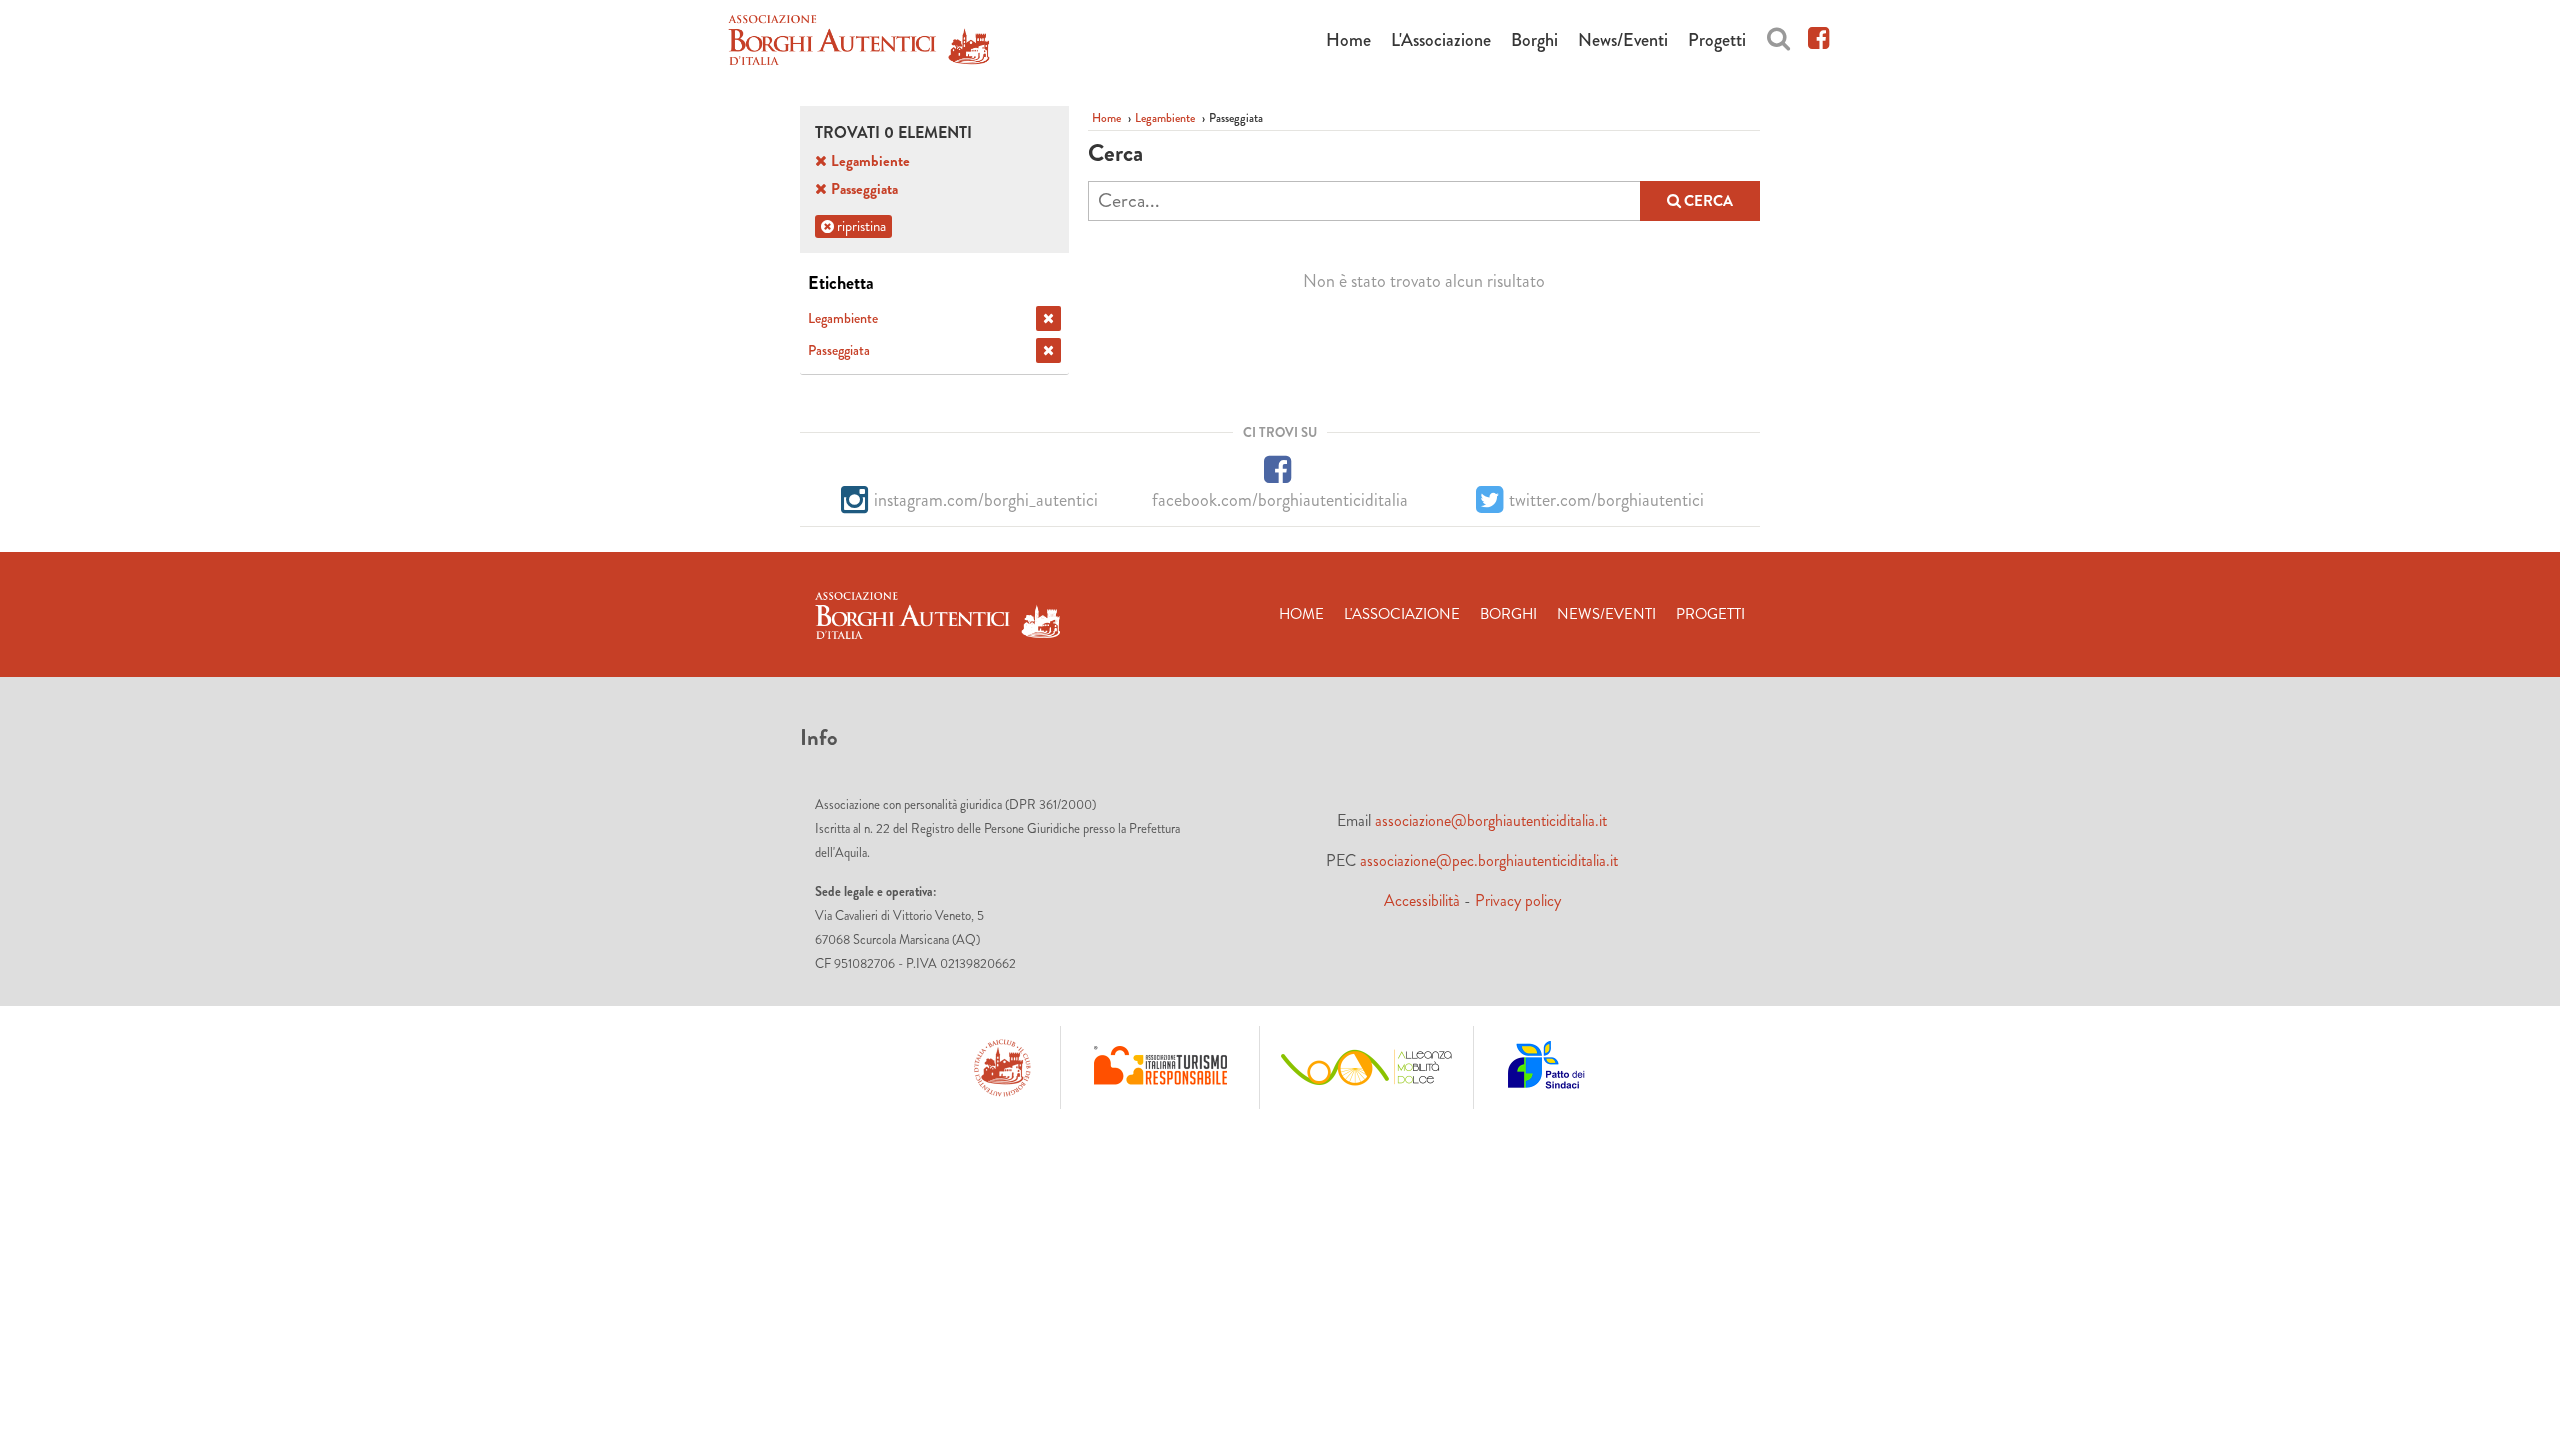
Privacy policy (1518, 900)
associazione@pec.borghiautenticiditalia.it (1489, 860)
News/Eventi (1623, 40)
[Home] (859, 43)
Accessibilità (1422, 900)
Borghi (1534, 40)
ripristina (860, 226)
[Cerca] (1778, 35)
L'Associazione (1441, 40)
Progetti (1717, 40)
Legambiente (1165, 118)
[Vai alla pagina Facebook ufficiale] (1818, 35)
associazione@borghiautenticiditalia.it (1491, 820)
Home (1348, 40)
